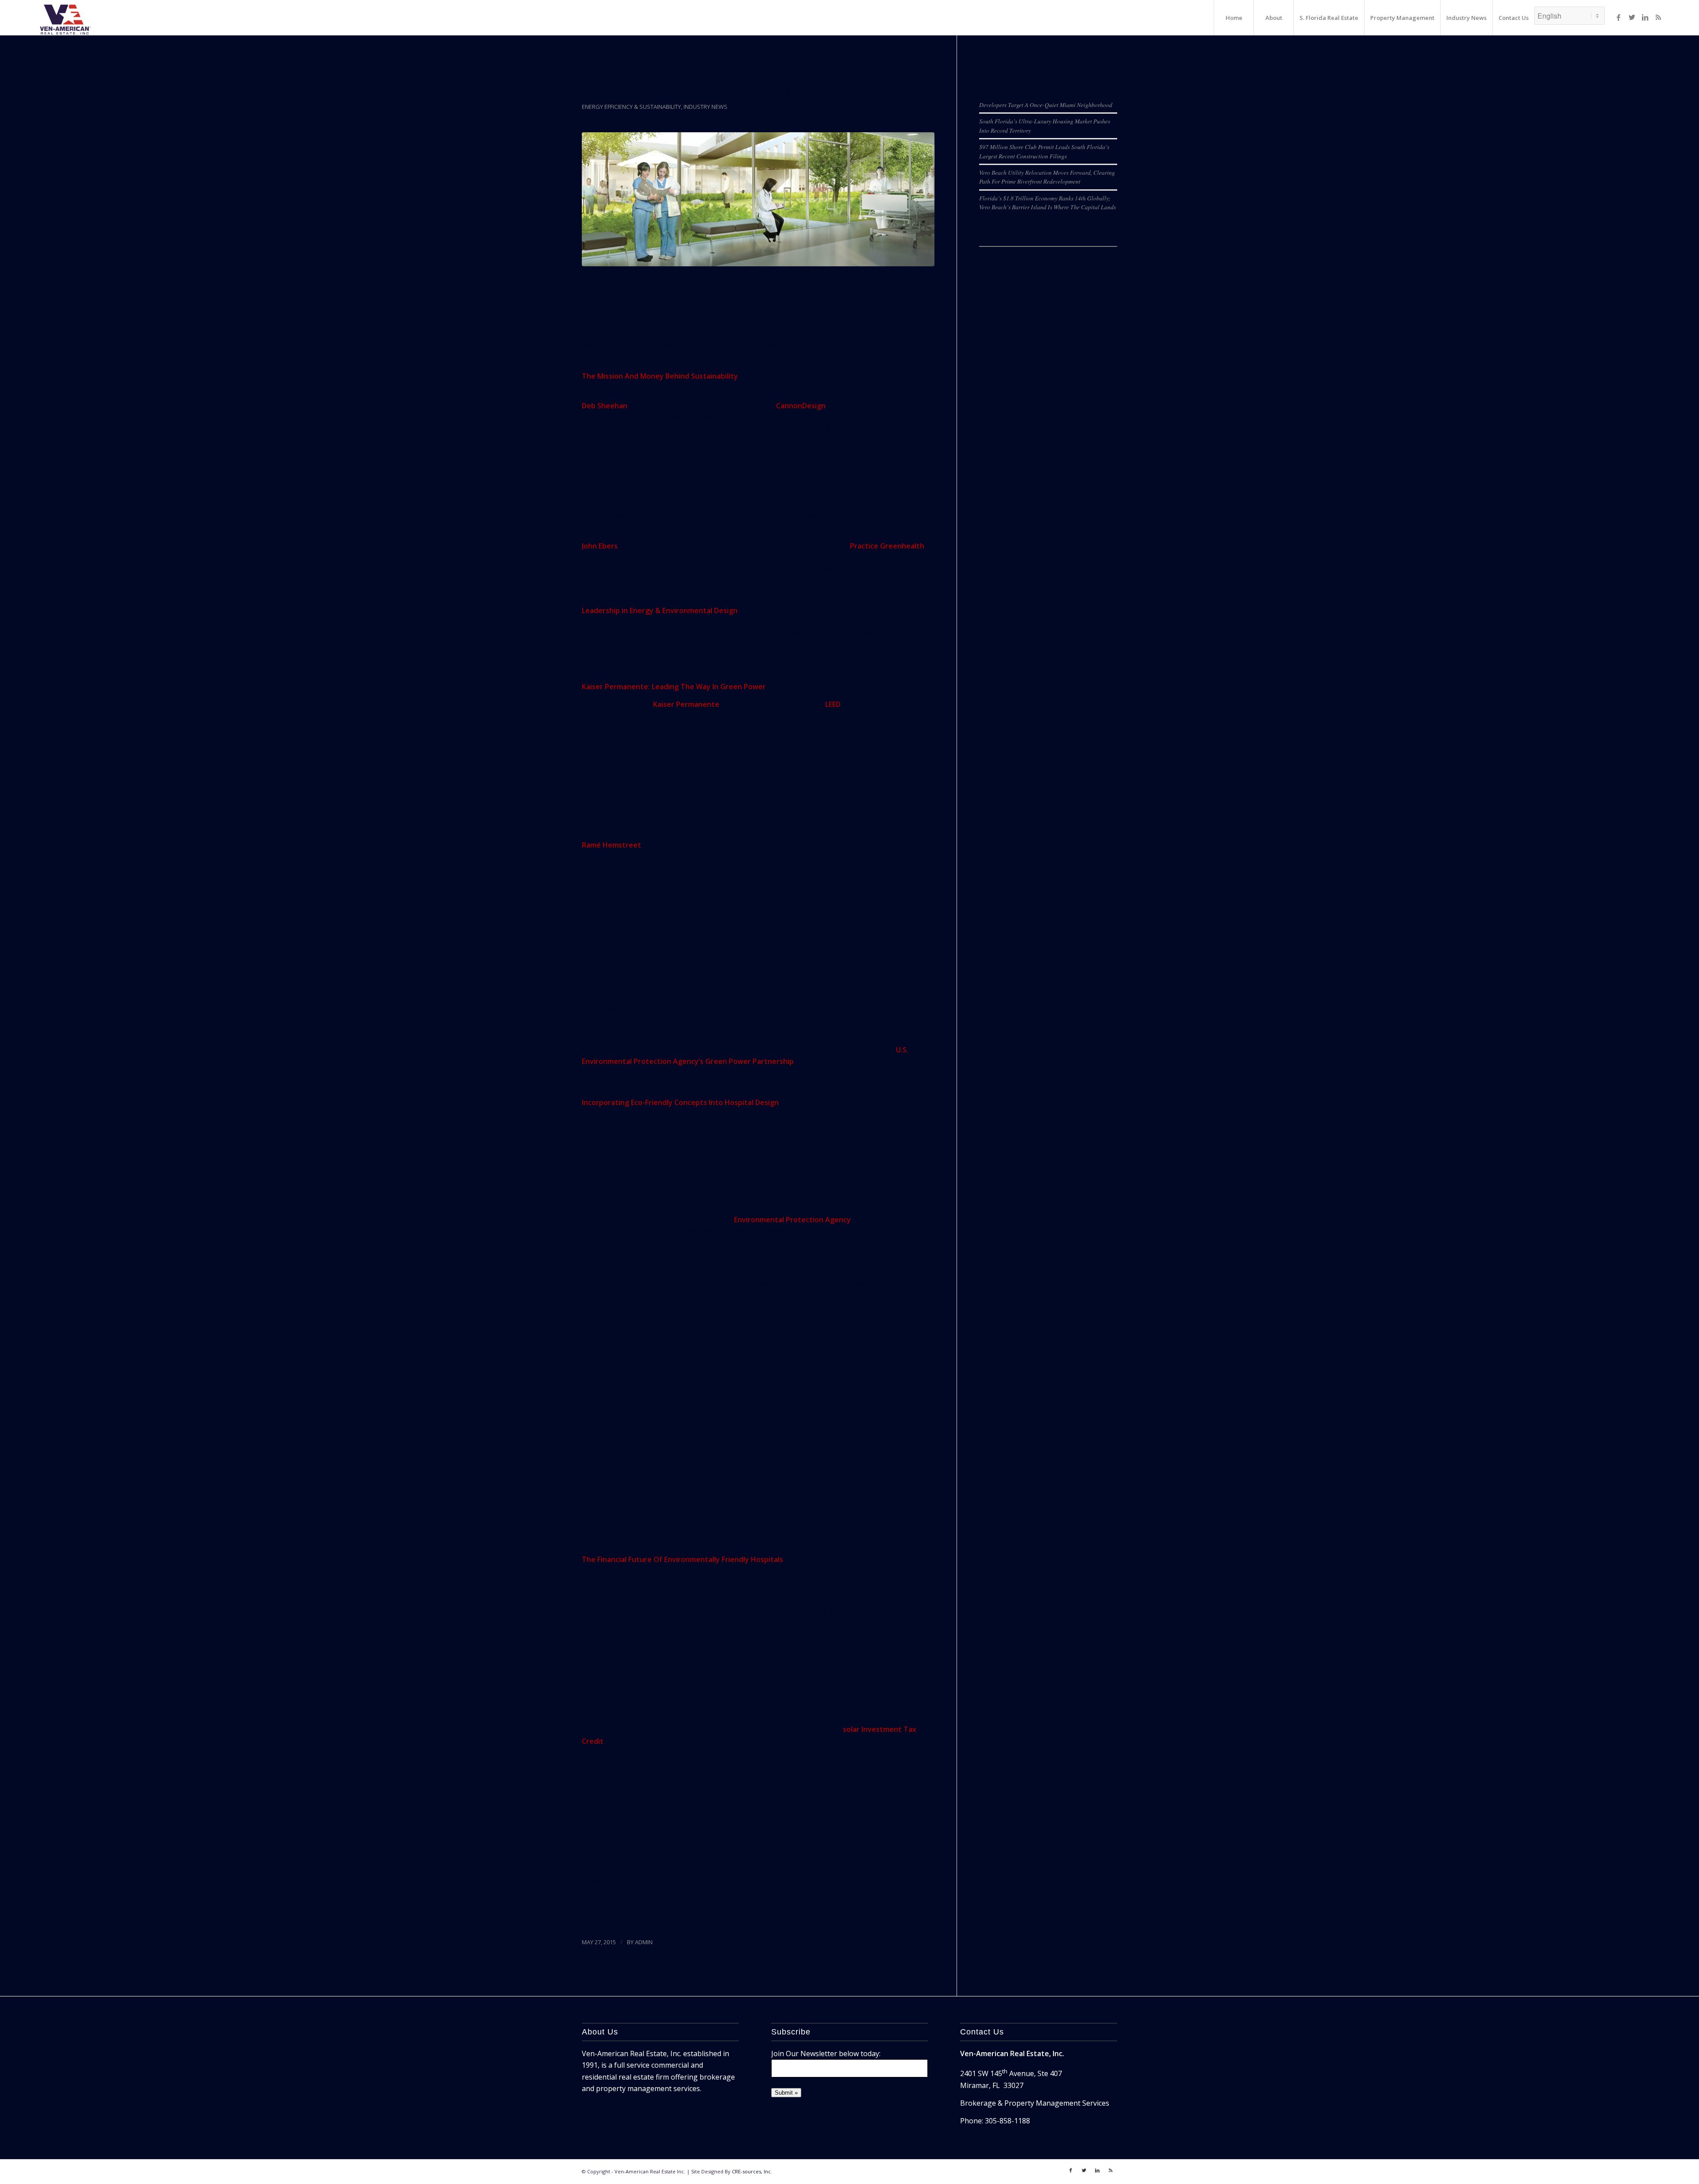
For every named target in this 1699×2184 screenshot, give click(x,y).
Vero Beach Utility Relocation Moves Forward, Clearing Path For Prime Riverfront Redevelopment (1047, 177)
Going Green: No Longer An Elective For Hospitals (752, 91)
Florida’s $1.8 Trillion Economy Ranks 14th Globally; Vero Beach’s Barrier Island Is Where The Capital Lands (1047, 202)
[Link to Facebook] (1618, 17)
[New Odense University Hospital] (758, 199)
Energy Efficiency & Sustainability (631, 107)
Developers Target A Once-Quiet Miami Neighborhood (1046, 105)
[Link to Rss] (1658, 17)
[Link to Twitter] (1632, 17)
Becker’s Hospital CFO (645, 1917)
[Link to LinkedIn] (1645, 17)
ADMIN (644, 1942)
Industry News (705, 107)
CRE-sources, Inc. (752, 2171)
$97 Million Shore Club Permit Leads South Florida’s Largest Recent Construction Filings (1044, 151)
